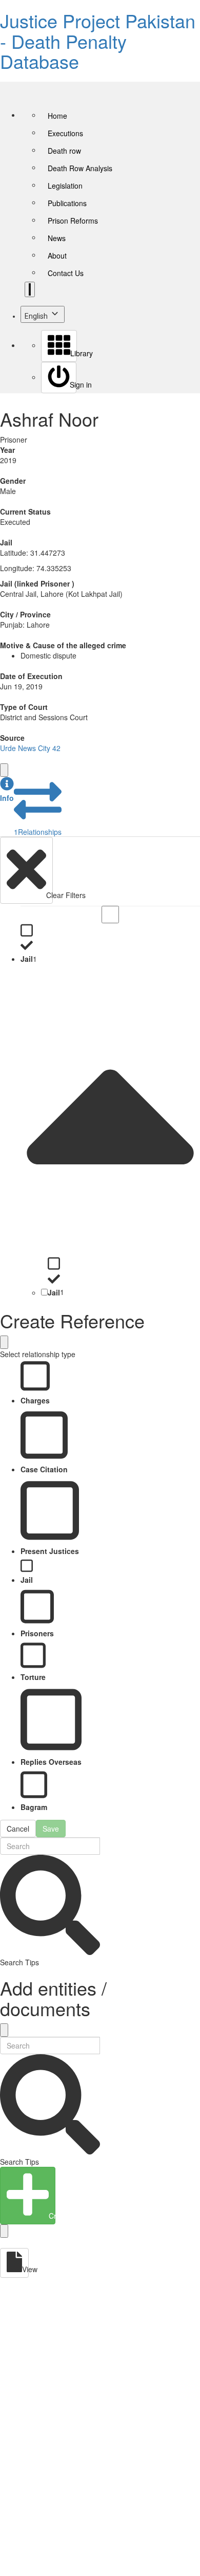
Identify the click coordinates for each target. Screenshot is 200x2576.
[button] (7, 790)
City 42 (49, 748)
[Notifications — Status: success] (30, 289)
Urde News (18, 748)
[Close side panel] (4, 770)
